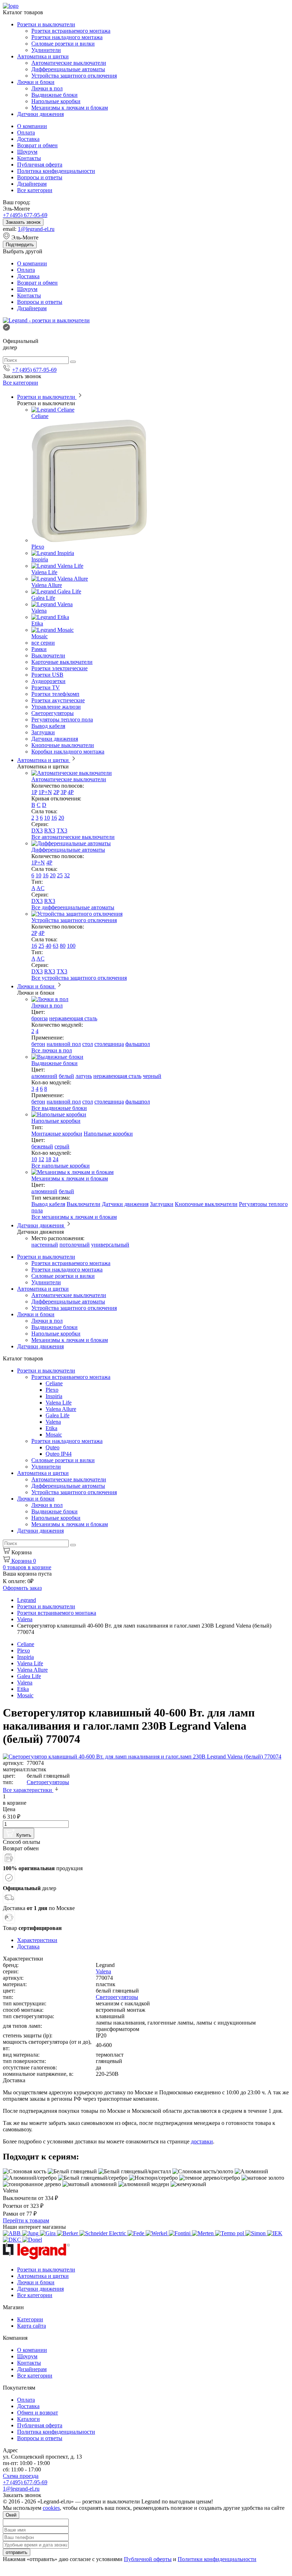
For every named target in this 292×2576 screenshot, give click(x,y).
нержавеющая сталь (73, 1018)
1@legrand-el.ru (36, 229)
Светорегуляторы (53, 713)
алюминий (44, 1076)
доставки (202, 2141)
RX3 (50, 831)
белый (66, 1076)
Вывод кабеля (48, 726)
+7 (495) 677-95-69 (25, 215)
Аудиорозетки (48, 681)
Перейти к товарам (26, 2220)
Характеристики (37, 1940)
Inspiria (40, 559)
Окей (11, 2515)
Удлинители (46, 50)
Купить (23, 1835)
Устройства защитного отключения (74, 76)
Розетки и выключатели (46, 24)
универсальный (110, 1245)
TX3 (62, 831)
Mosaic (40, 636)
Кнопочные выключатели (63, 745)
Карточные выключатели (62, 662)
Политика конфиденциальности (56, 171)
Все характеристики (28, 1790)
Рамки (39, 649)
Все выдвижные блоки (59, 1108)
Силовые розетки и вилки (63, 44)
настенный (45, 1245)
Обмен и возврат (38, 2413)
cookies (51, 2508)
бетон (38, 1044)
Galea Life (43, 598)
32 (67, 875)
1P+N (45, 792)
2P (56, 792)
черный (152, 1076)
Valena (39, 611)
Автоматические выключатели (69, 63)
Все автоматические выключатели (73, 837)
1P (34, 792)
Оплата (26, 133)
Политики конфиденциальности (217, 2559)
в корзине (27, 1567)
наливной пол (64, 1044)
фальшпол (138, 1044)
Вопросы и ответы (40, 177)
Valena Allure (47, 585)
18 (48, 1159)
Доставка (28, 139)
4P (71, 792)
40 (48, 946)
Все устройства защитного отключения (79, 978)
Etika (37, 623)
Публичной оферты (148, 2559)
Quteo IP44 (59, 1454)
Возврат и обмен (37, 145)
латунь (84, 1076)
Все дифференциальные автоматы (73, 907)
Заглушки (43, 732)
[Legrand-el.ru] (46, 320)
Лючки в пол (47, 88)
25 (60, 875)
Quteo (53, 1447)
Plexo (38, 547)
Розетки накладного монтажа (67, 37)
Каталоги (28, 2419)
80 (63, 946)
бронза (40, 1018)
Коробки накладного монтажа (68, 752)
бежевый (42, 1146)
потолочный (75, 1245)
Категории (30, 2319)
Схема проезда (21, 2476)
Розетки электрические (59, 668)
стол (88, 1044)
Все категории (35, 190)
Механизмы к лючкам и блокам (70, 108)
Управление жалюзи (56, 707)
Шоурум (27, 152)
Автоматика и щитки (43, 56)
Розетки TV (46, 687)
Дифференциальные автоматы (68, 69)
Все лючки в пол (52, 1050)
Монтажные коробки (57, 1134)
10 (47, 818)
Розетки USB (47, 675)
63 (56, 946)
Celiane (40, 416)
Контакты (29, 158)
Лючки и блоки (36, 82)
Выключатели (48, 655)
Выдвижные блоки (54, 95)
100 (71, 946)
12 (41, 1159)
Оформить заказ (22, 1588)
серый (62, 1146)
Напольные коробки (56, 101)
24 (56, 1159)
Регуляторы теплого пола (62, 720)
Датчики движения (40, 114)
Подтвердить (20, 245)
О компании (32, 126)
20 (61, 818)
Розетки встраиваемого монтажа (71, 31)
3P (63, 792)
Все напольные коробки (61, 1166)
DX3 (37, 831)
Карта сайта (32, 2326)
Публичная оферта (40, 165)
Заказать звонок (23, 222)
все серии (43, 643)
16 (54, 818)
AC (40, 888)
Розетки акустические (58, 700)
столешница (109, 1044)
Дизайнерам (32, 184)
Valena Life (44, 572)
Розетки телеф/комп (55, 694)
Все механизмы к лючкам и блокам (74, 1217)
